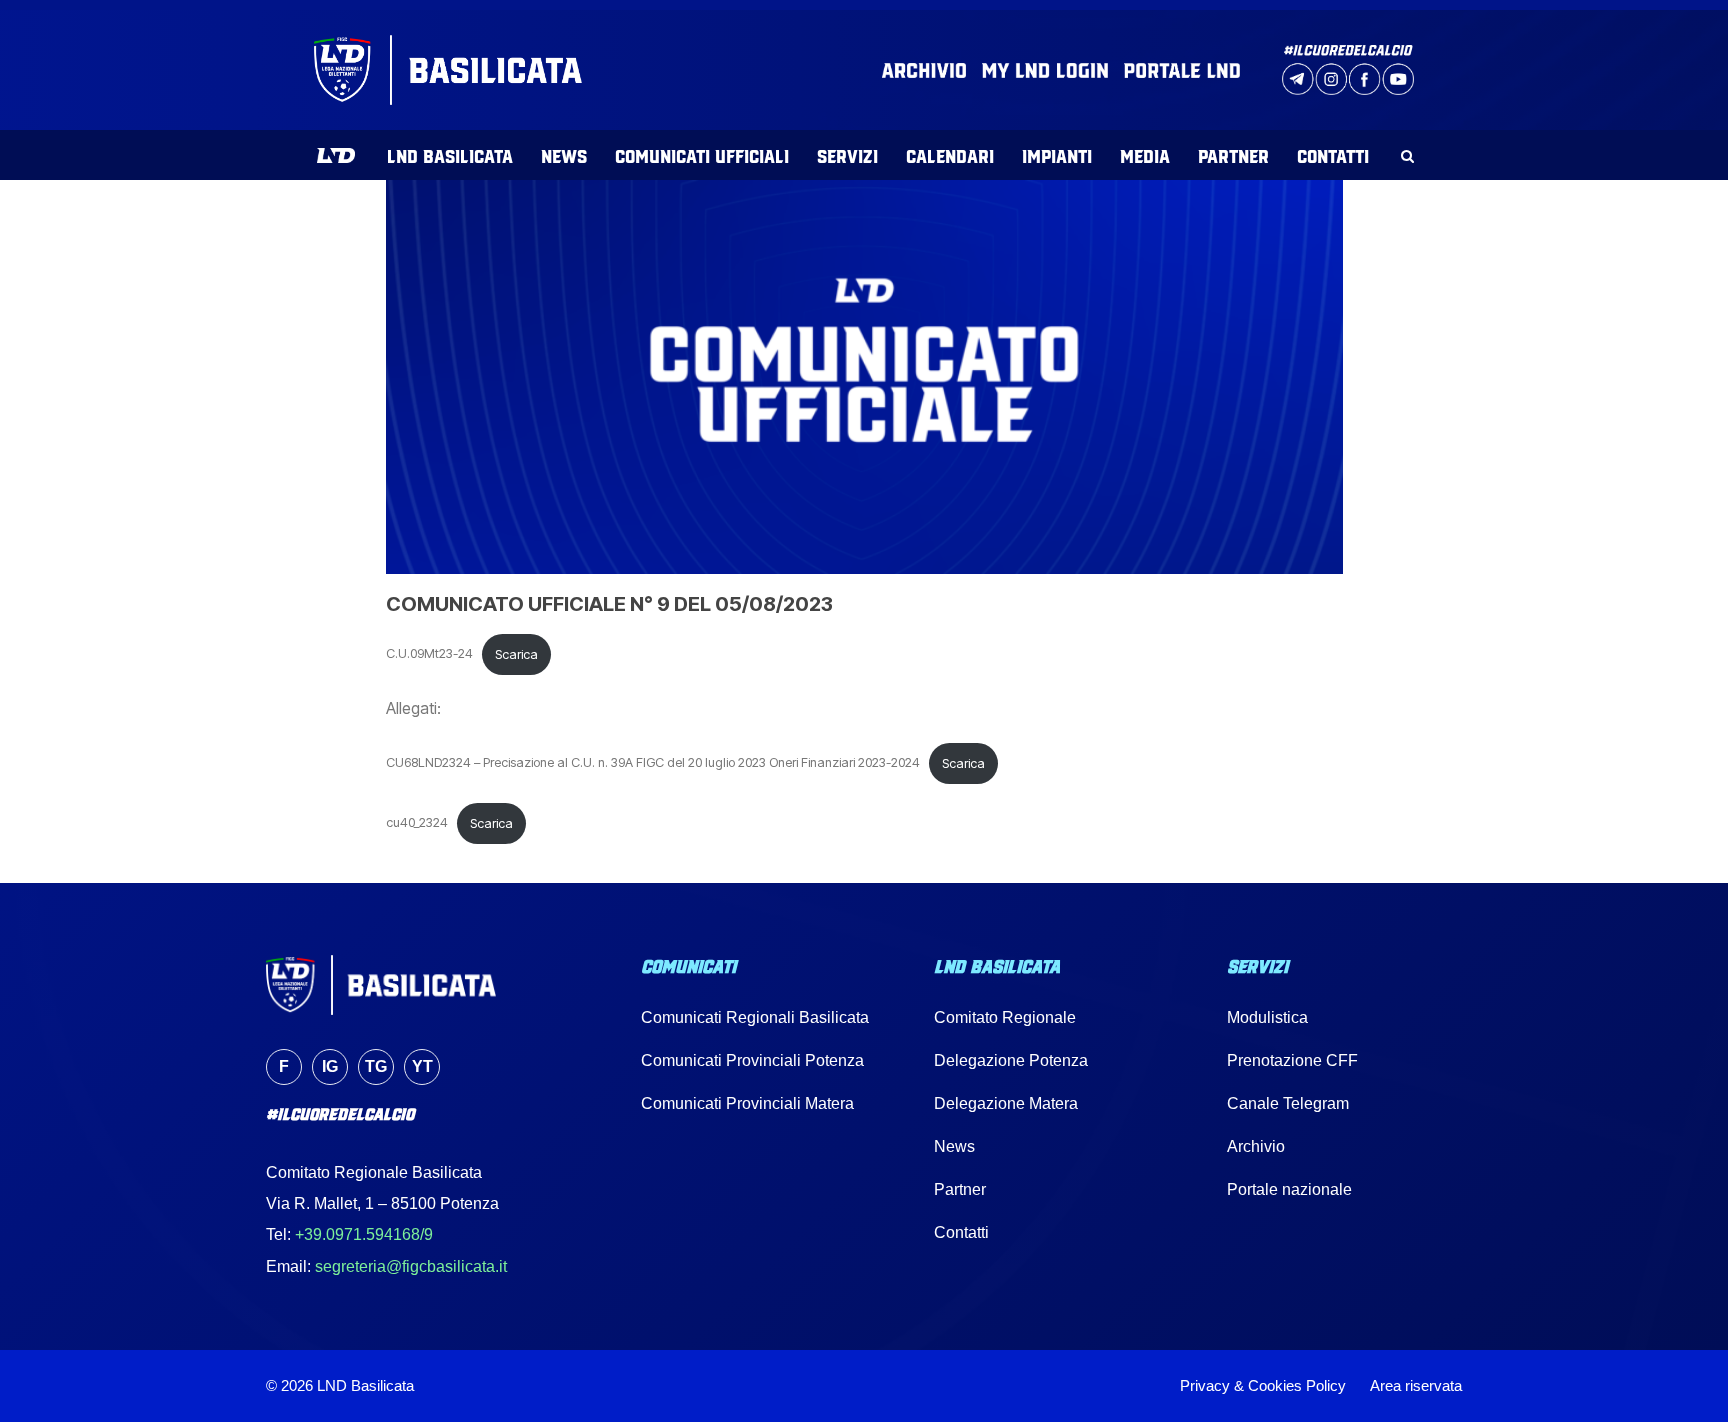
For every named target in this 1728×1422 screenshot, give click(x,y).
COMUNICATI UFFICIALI (702, 155)
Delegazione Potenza (1011, 1060)
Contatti (961, 1232)
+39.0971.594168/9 (364, 1234)
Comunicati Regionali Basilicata (755, 1017)
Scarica (516, 654)
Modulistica (1267, 1017)
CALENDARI (950, 155)
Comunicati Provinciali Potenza (752, 1060)
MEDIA (1145, 155)
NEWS (564, 155)
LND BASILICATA (450, 155)
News (954, 1146)
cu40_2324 (417, 823)
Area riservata (1416, 1385)
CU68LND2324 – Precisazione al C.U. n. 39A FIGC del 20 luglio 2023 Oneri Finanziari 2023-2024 (653, 763)
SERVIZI (847, 155)
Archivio (1256, 1146)
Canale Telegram (1288, 1103)
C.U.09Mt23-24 (429, 654)
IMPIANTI (1057, 155)
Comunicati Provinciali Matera (747, 1103)
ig (330, 1066)
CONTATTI (1333, 155)
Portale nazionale (1289, 1189)
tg (376, 1066)
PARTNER (1233, 155)
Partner (960, 1189)
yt (422, 1066)
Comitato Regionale (1005, 1017)
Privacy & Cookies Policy (1263, 1385)
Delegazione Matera (1006, 1103)
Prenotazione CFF (1292, 1060)
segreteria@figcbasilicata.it (411, 1266)
